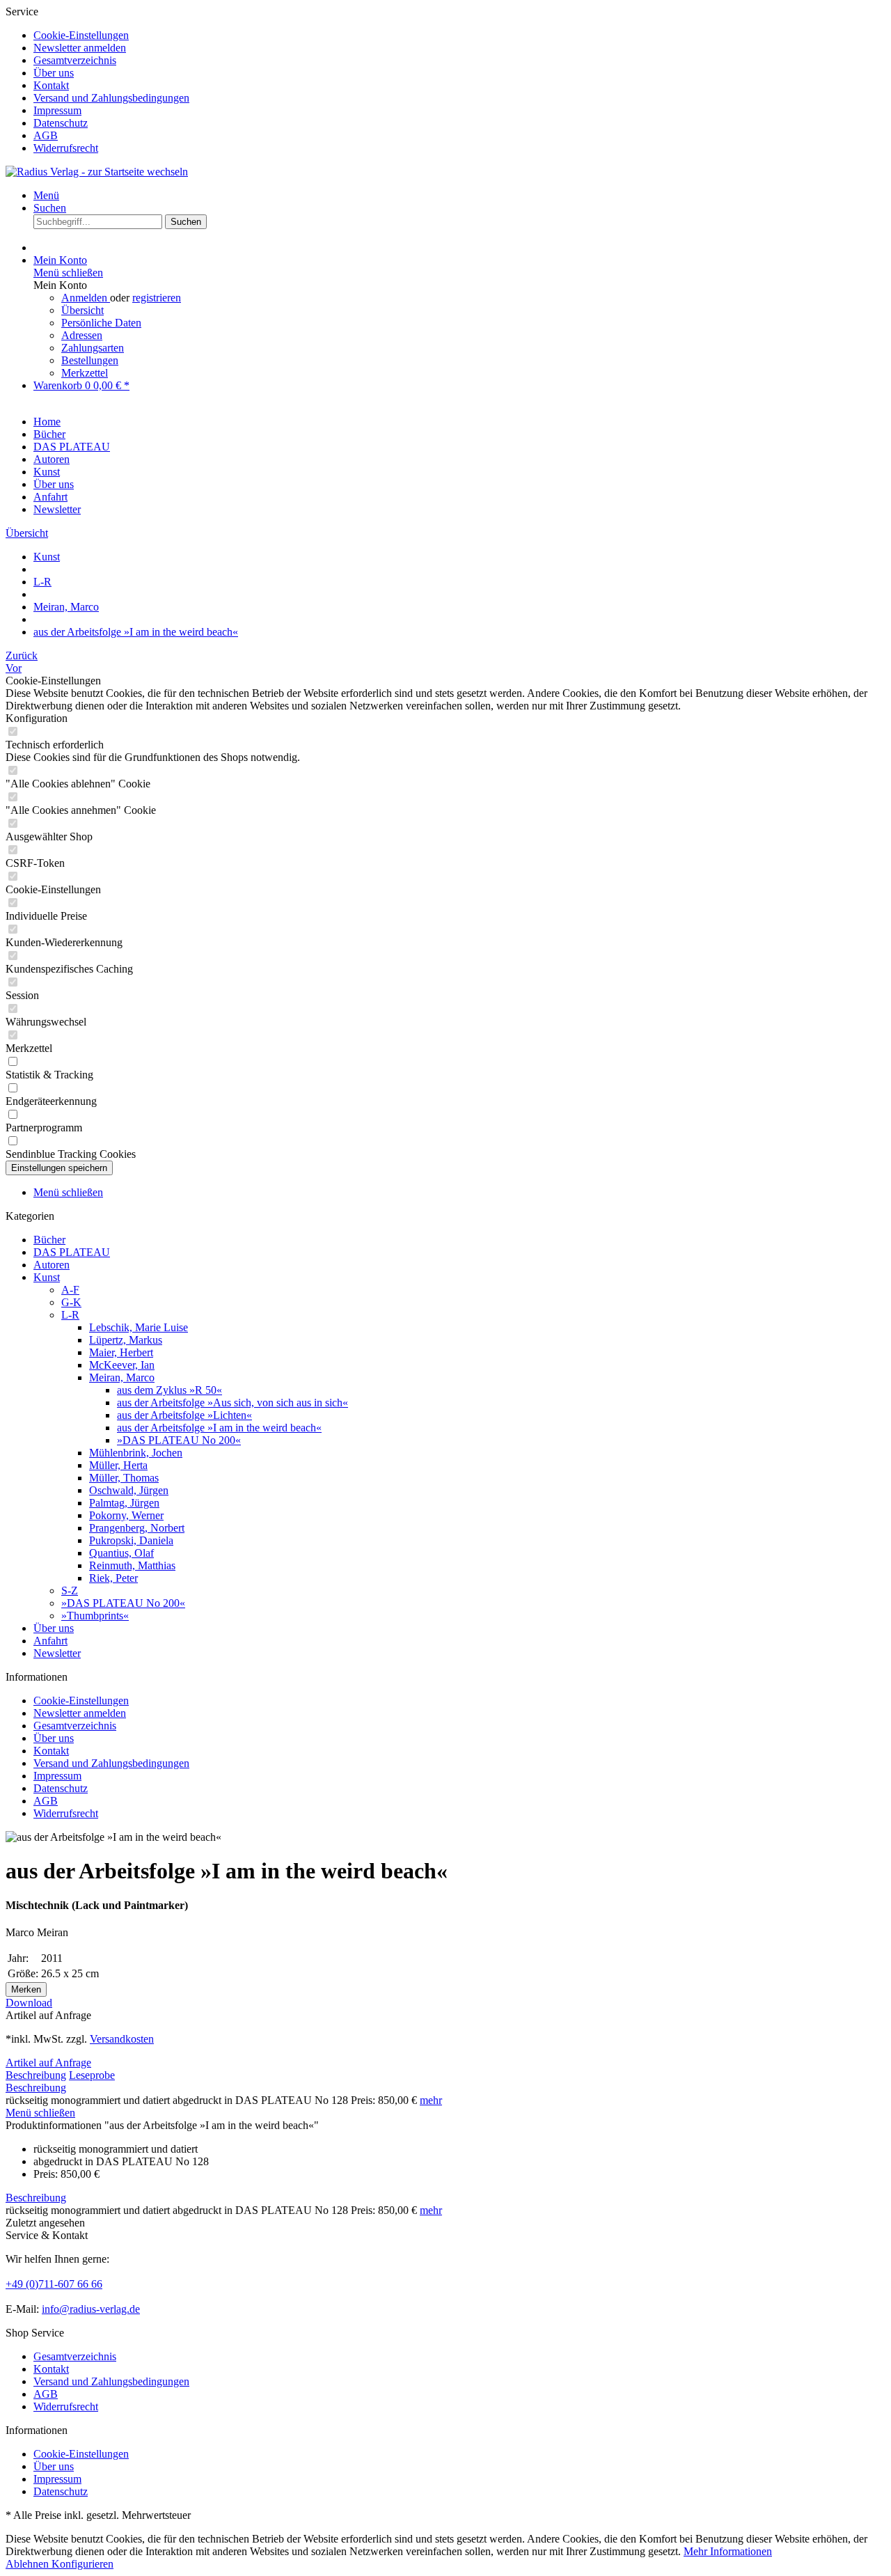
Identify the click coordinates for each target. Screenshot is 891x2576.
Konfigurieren (82, 2564)
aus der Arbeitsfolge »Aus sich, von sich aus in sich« (232, 1403)
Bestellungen (90, 360)
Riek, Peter (113, 1578)
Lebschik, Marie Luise (139, 1327)
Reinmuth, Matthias (132, 1565)
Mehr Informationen (728, 2551)
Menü (46, 195)
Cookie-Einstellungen (81, 35)
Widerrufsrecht (66, 148)
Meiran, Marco (122, 1377)
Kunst (47, 1277)
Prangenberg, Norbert (137, 1528)
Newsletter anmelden (80, 48)
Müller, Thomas (124, 1478)
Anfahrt (50, 1641)
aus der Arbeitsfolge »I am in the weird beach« (219, 1428)
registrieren (157, 298)
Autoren (52, 1265)
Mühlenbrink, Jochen (136, 1453)
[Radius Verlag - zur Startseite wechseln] (97, 172)
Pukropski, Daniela (131, 1540)
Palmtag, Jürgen (124, 1503)
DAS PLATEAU (72, 1252)
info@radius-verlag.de (91, 2309)
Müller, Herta (118, 1465)
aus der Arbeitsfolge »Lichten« (184, 1415)
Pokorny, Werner (126, 1515)
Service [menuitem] (97, 80)
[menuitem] (459, 36)
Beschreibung (36, 2075)
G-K (71, 1302)
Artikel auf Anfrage (48, 2063)
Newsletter (57, 1653)
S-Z (70, 1591)
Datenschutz (61, 123)
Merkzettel (85, 373)
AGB (46, 135)
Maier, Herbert (121, 1352)
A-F (70, 1290)
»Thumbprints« (95, 1616)
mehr (431, 2100)
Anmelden (86, 298)
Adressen (82, 335)
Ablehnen (29, 2564)
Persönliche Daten (101, 323)
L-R (70, 1315)
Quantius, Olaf (121, 1553)
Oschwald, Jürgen (129, 1490)
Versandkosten (122, 2039)
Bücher (49, 1240)
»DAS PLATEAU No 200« (179, 1440)
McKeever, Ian (122, 1365)
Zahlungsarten (93, 348)
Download (29, 2003)
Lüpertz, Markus (126, 1340)
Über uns (54, 73)
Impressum (57, 110)
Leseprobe (92, 2075)
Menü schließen (68, 273)
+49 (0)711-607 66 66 (54, 2284)
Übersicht (82, 310)
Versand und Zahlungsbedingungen (111, 98)
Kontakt (51, 85)
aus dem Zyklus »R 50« (169, 1390)
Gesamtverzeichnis (75, 60)
